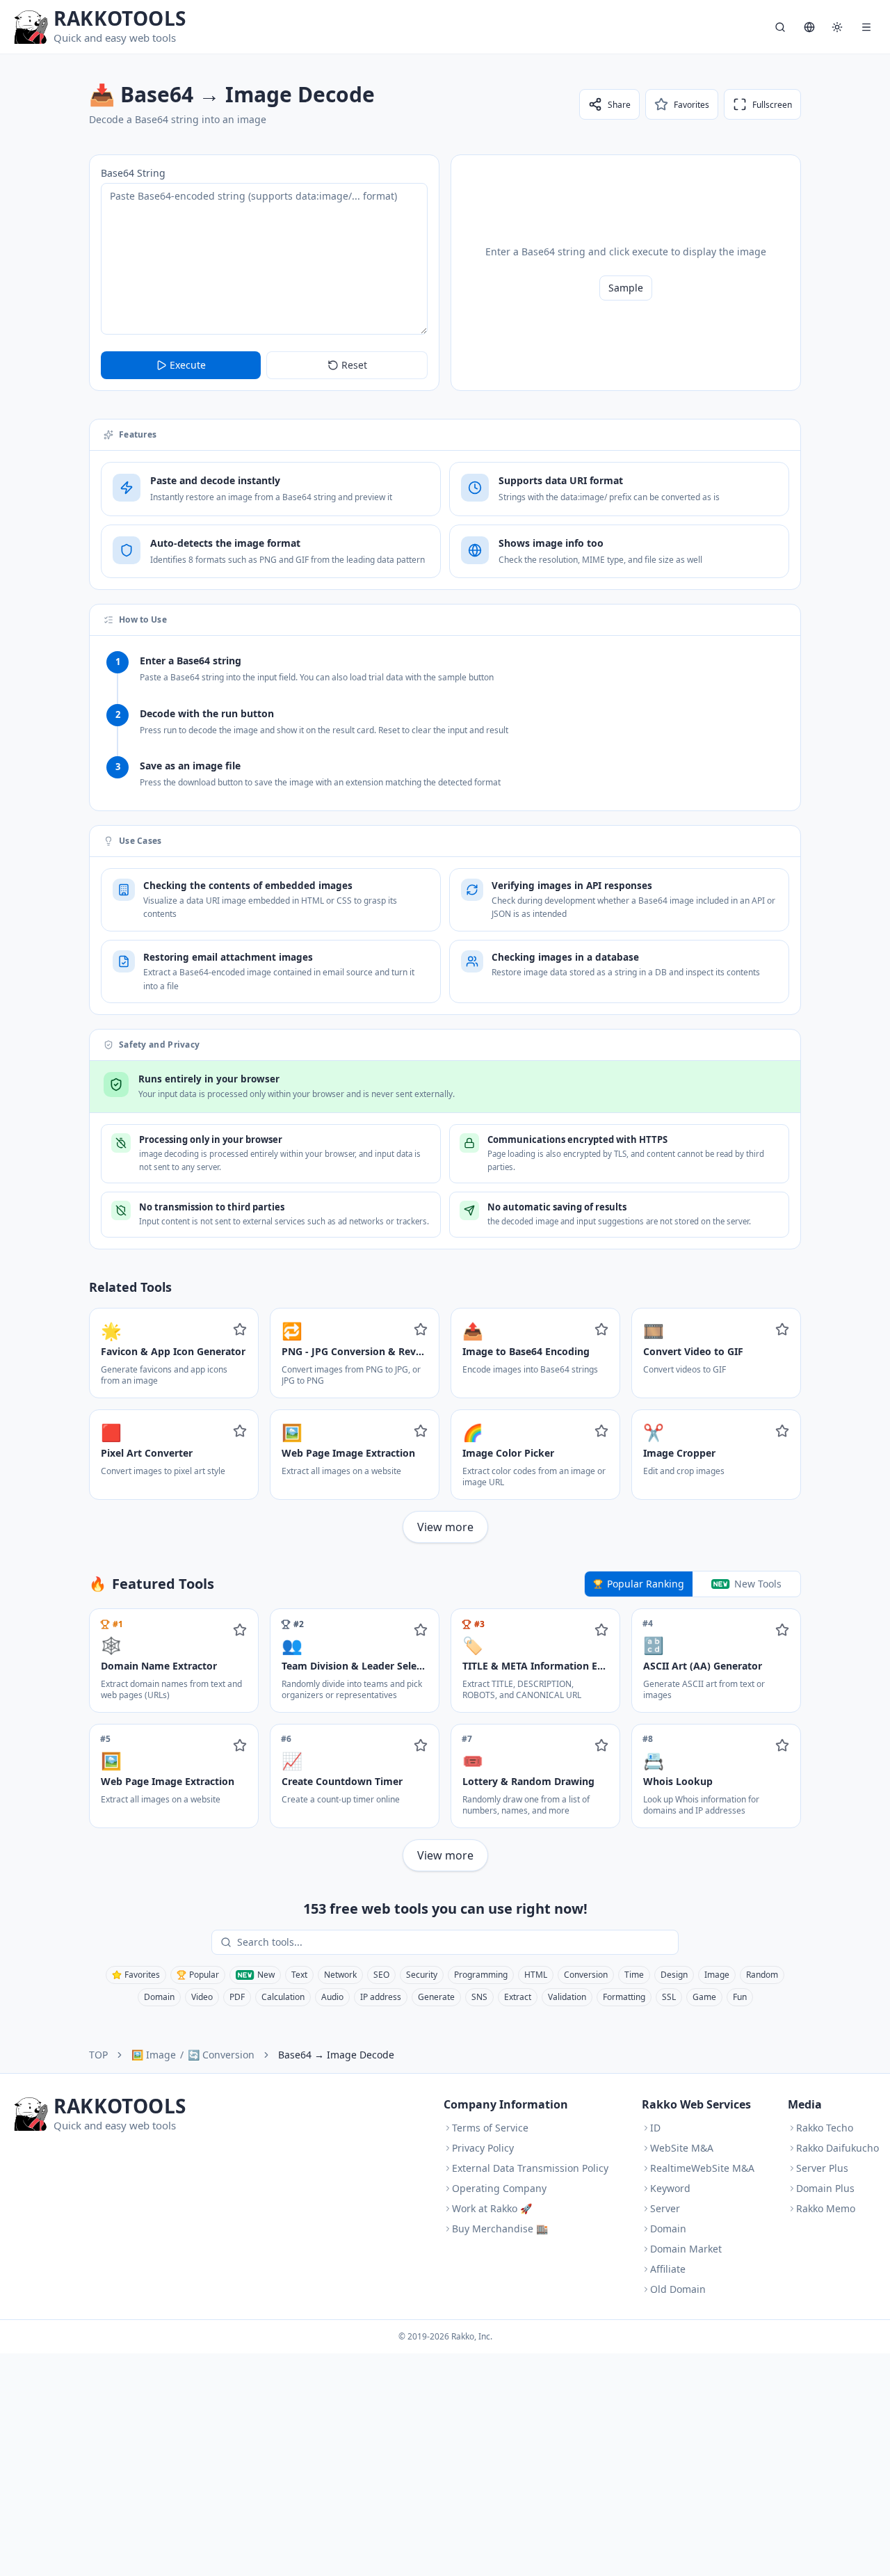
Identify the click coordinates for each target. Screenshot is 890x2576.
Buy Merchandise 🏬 (500, 2229)
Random (762, 1975)
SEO (381, 1975)
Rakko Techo (825, 2128)
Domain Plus (825, 2188)
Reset (354, 365)
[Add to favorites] (240, 1329)
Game (704, 1997)
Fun (740, 1997)
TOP (98, 2055)
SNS (479, 1997)
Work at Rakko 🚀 (492, 2208)
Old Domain (678, 2289)
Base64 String (133, 173)
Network (340, 1975)
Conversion (586, 1975)
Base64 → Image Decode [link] (336, 2055)
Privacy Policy (483, 2148)
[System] (837, 27)
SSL (669, 1997)
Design (674, 1975)
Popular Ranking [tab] (646, 1584)
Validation (567, 1997)
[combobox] (455, 1942)
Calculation (283, 1997)
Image (717, 1975)
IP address (381, 1997)
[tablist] (693, 1584)
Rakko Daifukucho (838, 2148)
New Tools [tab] (758, 1584)
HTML (536, 1975)
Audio (332, 1997)
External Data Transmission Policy (530, 2168)
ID (655, 2128)
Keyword (670, 2188)
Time (634, 1975)
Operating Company (499, 2188)
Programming (481, 1975)
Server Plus (822, 2168)
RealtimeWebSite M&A (702, 2168)
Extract (518, 1997)
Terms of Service (490, 2128)
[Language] (809, 27)
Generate (436, 1997)
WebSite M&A (682, 2148)
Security (422, 1975)
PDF (237, 1997)
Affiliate (668, 2269)
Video (202, 1997)
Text (299, 1975)
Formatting (624, 1997)
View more (445, 1527)
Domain (159, 1997)
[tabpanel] (445, 1740)
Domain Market (686, 2249)
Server (665, 2208)
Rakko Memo (826, 2208)
